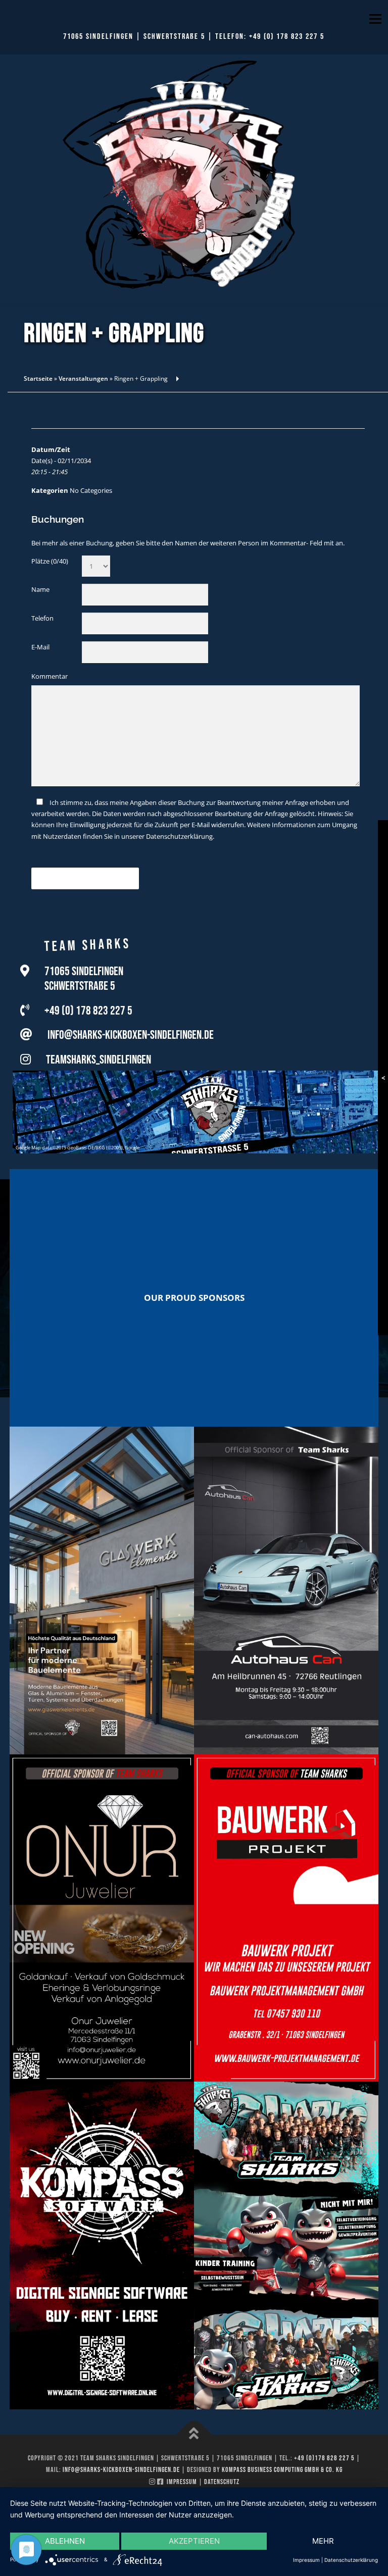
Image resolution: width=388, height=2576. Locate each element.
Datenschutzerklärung (179, 836)
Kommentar (50, 676)
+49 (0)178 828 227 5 (324, 2458)
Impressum (182, 2482)
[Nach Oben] (194, 2434)
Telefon (42, 618)
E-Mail (40, 647)
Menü (375, 19)
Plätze (50, 561)
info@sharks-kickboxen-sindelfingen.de (131, 1035)
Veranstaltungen (83, 378)
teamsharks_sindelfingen (99, 1060)
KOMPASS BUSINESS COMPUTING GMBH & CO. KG (282, 2470)
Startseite (38, 378)
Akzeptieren (194, 2541)
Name (40, 589)
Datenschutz (222, 2482)
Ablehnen (65, 2541)
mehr (323, 2541)
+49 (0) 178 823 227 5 (287, 37)
